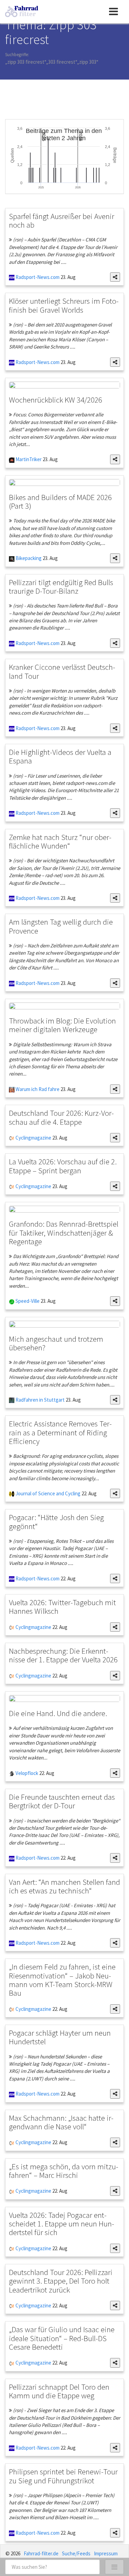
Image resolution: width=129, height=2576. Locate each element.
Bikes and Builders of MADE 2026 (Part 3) (60, 501)
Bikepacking (28, 558)
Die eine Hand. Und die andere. (58, 1713)
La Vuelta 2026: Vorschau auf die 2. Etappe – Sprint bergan (63, 1166)
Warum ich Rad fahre (37, 1089)
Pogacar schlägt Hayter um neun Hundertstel (60, 2037)
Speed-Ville (27, 1301)
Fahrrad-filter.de (41, 2553)
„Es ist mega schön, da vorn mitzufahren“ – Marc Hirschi (64, 2171)
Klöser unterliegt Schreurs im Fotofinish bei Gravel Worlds (64, 305)
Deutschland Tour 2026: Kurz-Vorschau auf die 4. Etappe (61, 1117)
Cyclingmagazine (33, 1138)
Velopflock (26, 1773)
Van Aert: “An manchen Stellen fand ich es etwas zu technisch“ (64, 1886)
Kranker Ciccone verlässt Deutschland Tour (62, 671)
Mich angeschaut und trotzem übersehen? (56, 1343)
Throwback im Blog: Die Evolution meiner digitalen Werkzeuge (62, 1025)
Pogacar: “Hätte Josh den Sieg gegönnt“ (56, 1521)
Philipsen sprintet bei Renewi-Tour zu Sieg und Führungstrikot (63, 2476)
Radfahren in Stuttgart (40, 1400)
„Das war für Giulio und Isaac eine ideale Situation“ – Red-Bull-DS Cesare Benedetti (62, 2338)
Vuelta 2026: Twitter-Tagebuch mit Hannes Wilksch (62, 1607)
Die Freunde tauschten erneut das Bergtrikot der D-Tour (62, 1801)
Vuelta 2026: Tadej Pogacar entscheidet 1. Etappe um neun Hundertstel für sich (62, 2224)
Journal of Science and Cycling (47, 1493)
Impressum (106, 2553)
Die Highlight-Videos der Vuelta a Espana (60, 756)
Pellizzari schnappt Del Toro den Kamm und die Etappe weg (59, 2391)
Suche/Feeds (76, 2553)
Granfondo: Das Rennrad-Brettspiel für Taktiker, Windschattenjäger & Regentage (64, 1233)
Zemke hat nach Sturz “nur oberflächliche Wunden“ (60, 841)
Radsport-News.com (37, 277)
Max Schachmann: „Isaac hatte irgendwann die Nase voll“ (61, 2122)
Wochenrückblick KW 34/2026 (56, 400)
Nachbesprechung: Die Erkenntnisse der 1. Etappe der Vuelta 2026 (63, 1655)
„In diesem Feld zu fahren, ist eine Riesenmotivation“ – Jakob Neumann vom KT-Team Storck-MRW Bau (62, 1980)
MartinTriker (28, 459)
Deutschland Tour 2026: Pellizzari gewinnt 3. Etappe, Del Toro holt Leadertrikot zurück (61, 2281)
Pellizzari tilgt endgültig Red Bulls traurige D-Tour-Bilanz (61, 586)
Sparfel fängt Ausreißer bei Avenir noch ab (62, 220)
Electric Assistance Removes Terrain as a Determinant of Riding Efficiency (60, 1432)
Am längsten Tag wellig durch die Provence (61, 926)
